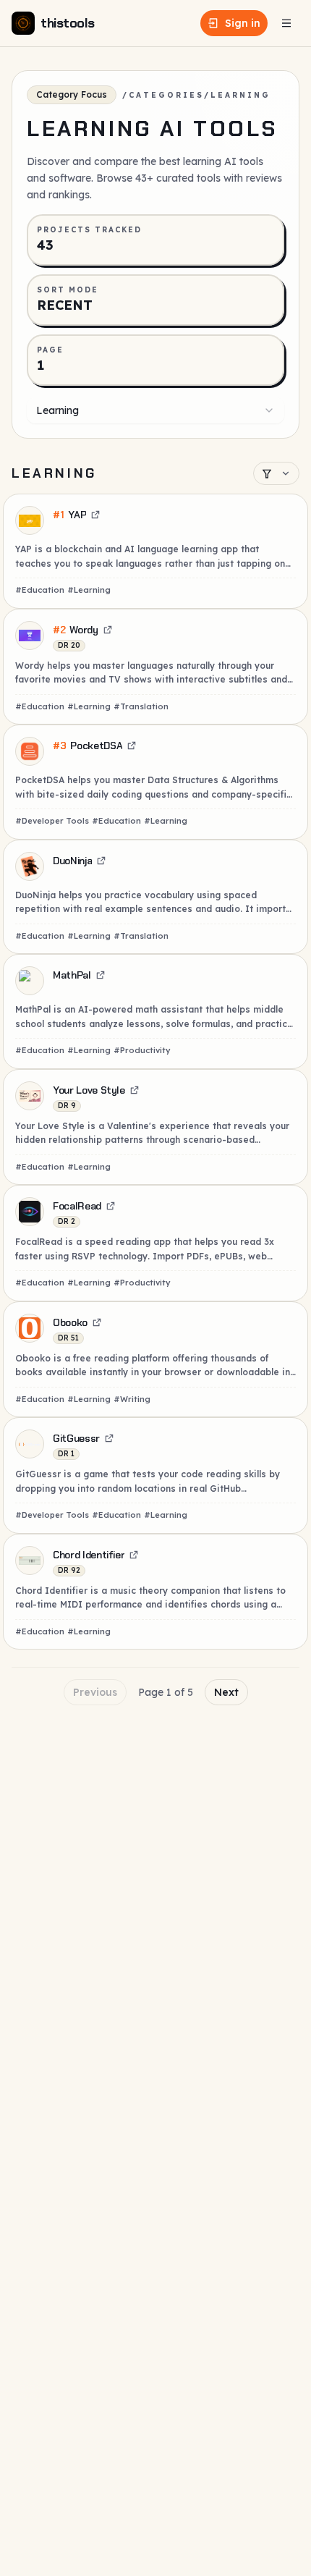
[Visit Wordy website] (108, 630)
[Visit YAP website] (95, 515)
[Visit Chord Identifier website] (134, 1555)
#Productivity (142, 1050)
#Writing (132, 1399)
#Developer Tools (52, 821)
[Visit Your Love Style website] (135, 1090)
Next (226, 1692)
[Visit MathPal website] (101, 975)
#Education (40, 590)
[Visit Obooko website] (97, 1322)
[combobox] (155, 410)
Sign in (243, 23)
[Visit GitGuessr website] (109, 1438)
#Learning (89, 590)
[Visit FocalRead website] (111, 1206)
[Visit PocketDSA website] (132, 746)
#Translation (141, 706)
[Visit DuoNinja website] (101, 861)
